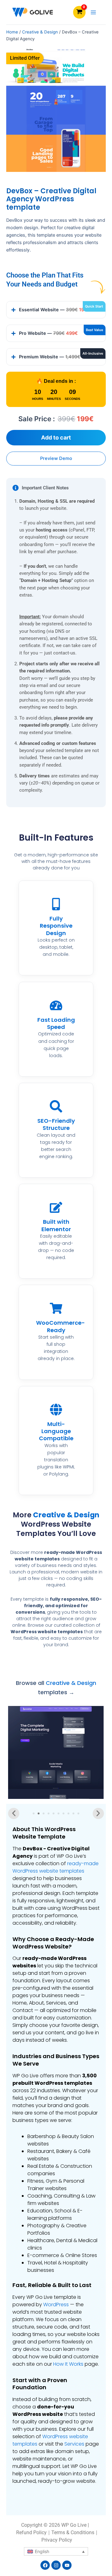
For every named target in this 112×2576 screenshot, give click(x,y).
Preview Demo (56, 458)
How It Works (68, 2364)
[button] (14, 1813)
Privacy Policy (57, 2540)
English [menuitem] (42, 2551)
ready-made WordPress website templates (56, 1867)
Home (12, 32)
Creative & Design (40, 32)
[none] (56, 2551)
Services (74, 2444)
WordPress (56, 2305)
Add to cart (56, 437)
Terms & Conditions (73, 2532)
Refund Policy (31, 2532)
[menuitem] (56, 2551)
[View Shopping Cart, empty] (79, 12)
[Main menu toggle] (93, 12)
